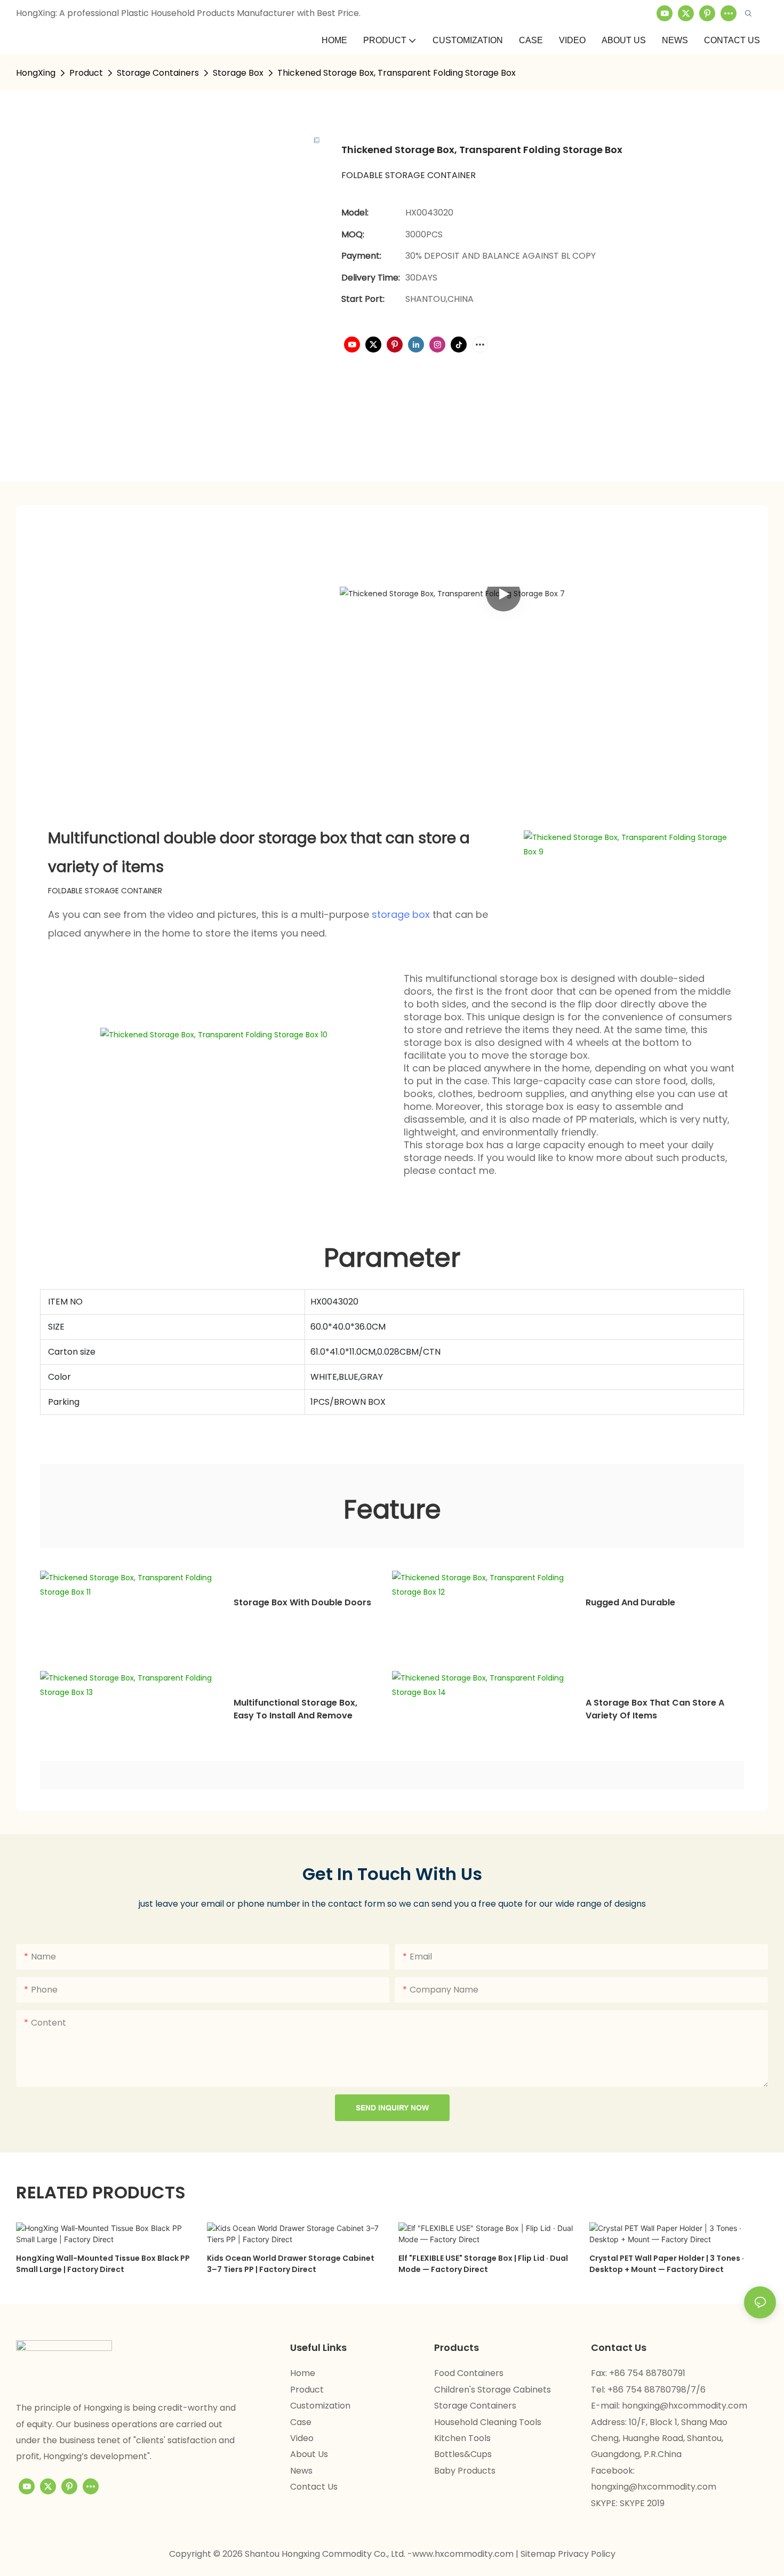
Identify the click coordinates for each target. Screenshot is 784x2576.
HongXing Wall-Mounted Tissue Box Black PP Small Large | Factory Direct (103, 2264)
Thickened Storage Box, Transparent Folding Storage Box (397, 73)
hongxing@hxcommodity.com (685, 2406)
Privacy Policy (587, 2554)
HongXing (36, 73)
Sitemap (539, 2554)
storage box (401, 914)
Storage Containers (158, 73)
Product (86, 73)
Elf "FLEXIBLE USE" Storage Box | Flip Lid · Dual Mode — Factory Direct (483, 2264)
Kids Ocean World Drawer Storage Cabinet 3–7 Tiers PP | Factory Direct (291, 2264)
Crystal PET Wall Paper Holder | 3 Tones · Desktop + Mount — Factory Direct (667, 2264)
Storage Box (238, 73)
